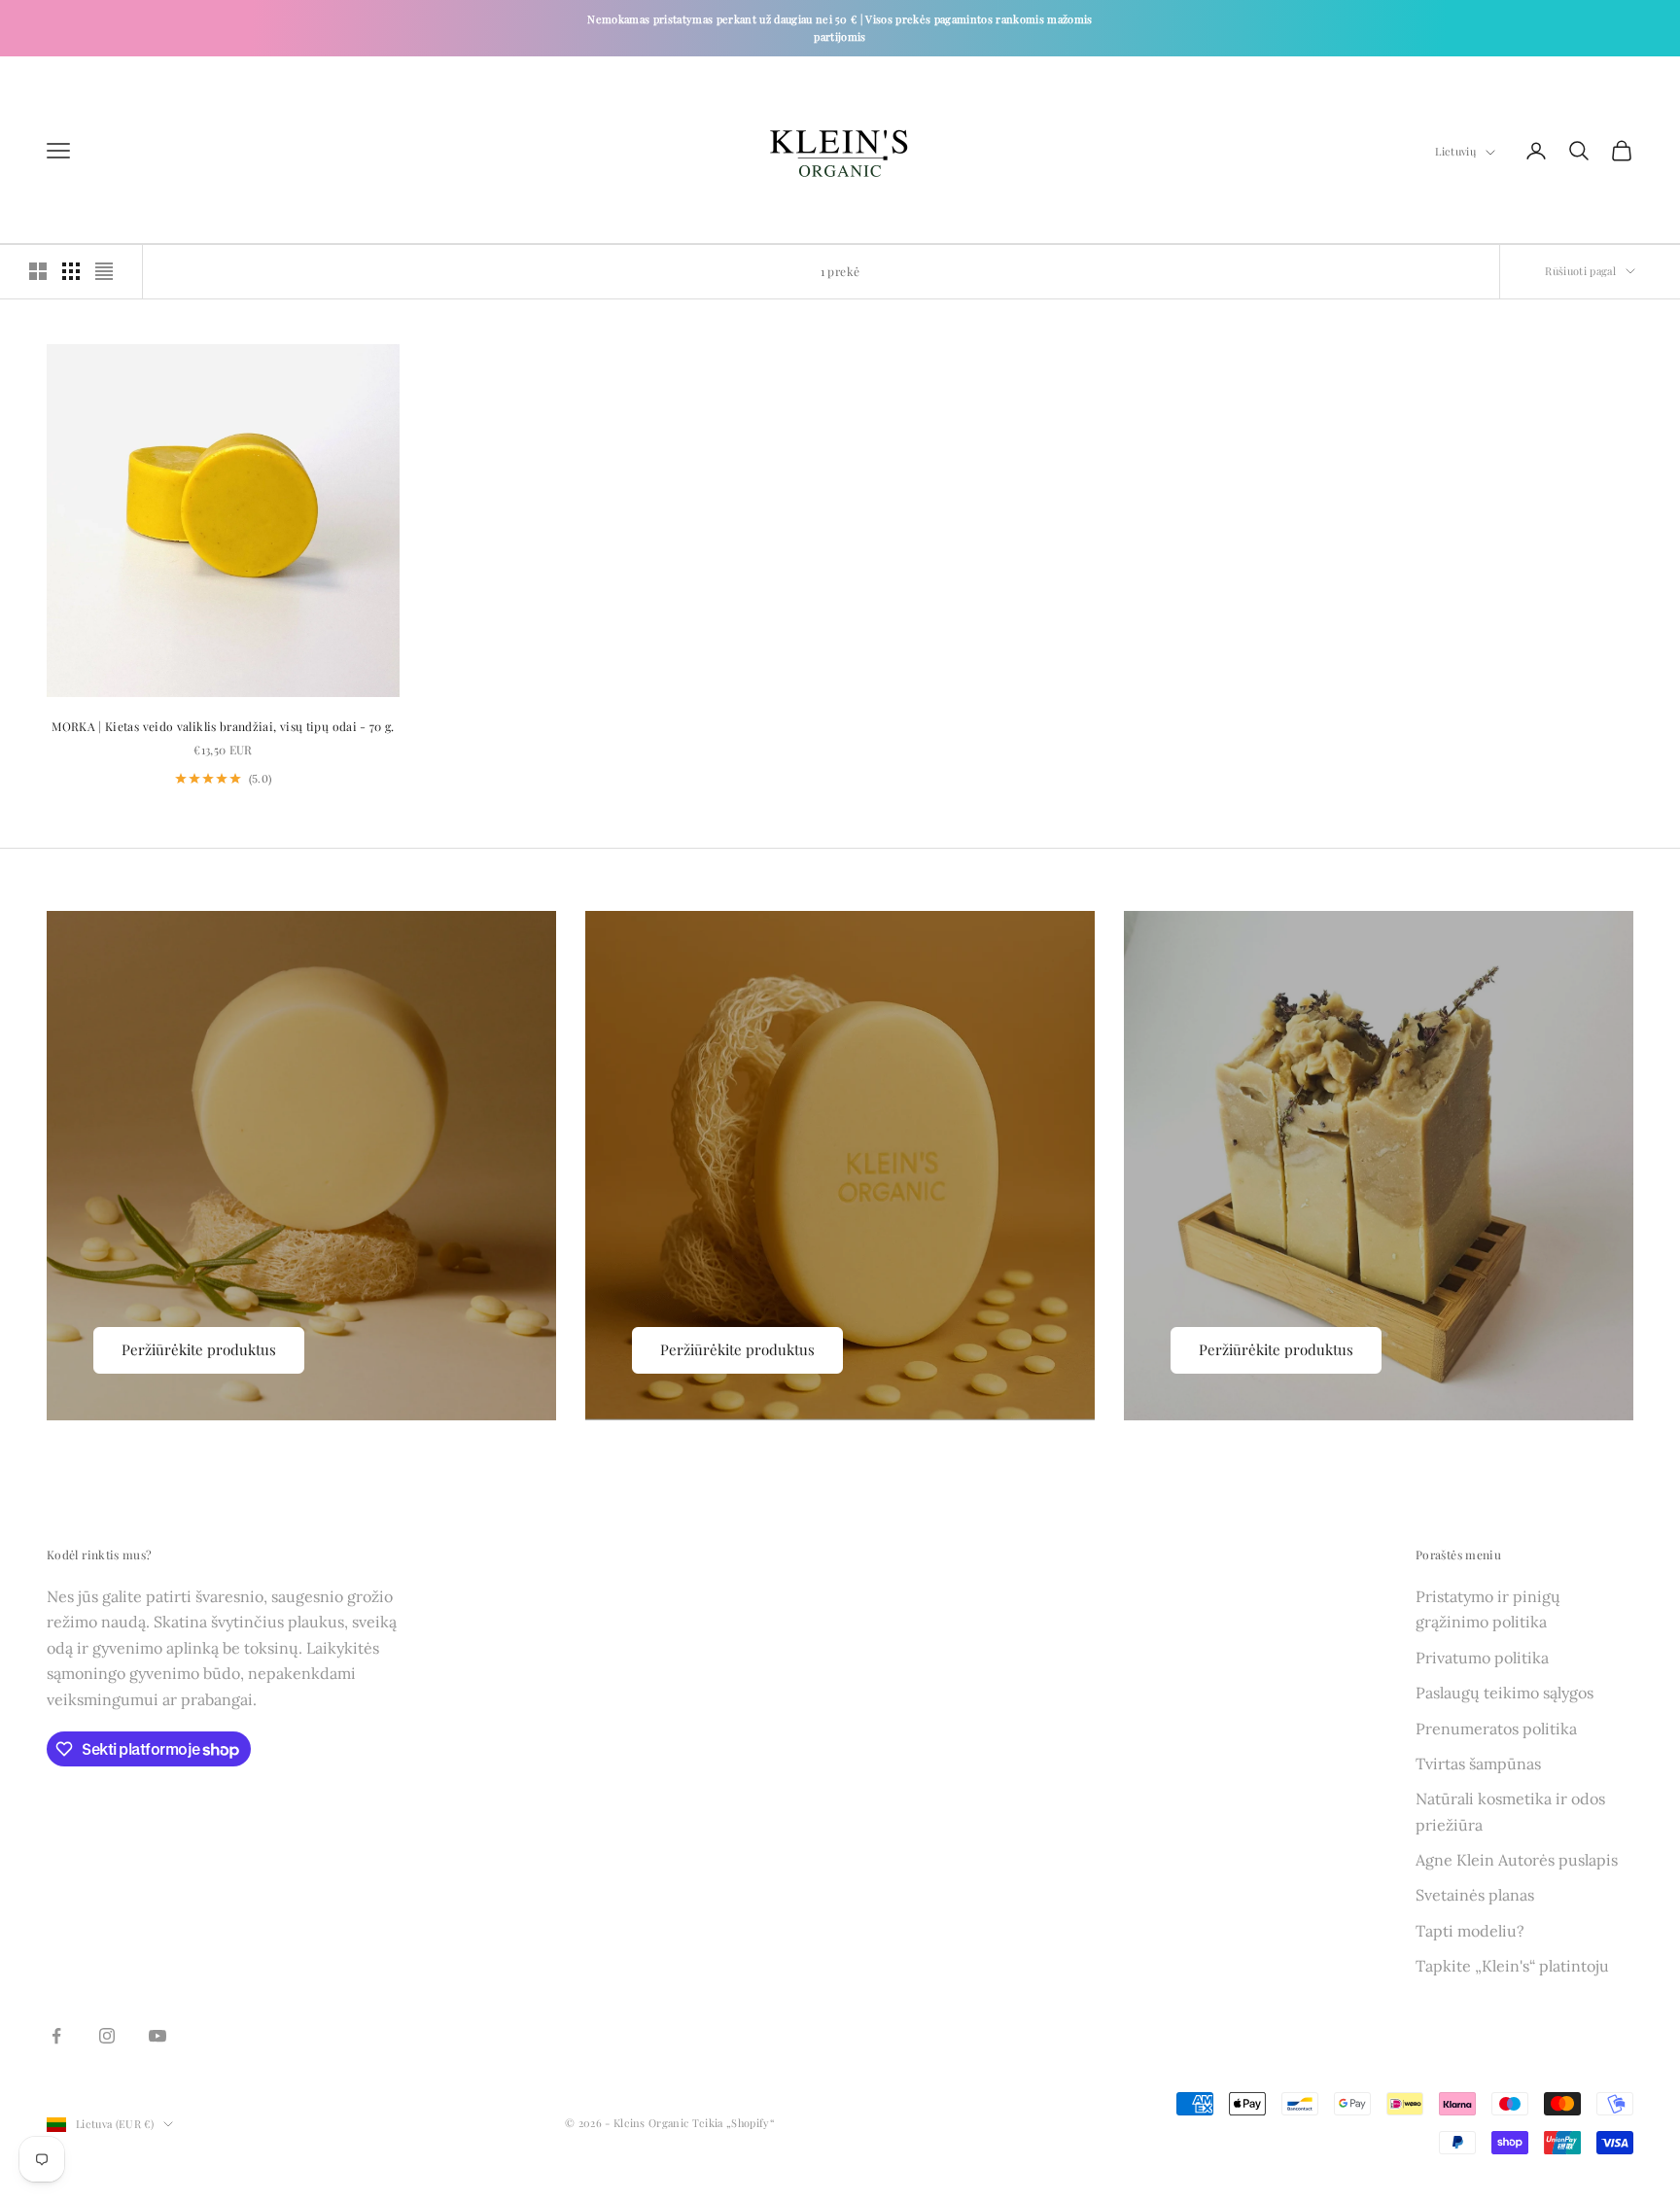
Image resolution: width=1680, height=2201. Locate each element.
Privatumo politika (1482, 1658)
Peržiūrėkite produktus (199, 1349)
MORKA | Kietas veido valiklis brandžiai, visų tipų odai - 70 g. (223, 726)
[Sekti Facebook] (56, 2036)
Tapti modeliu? (1470, 1931)
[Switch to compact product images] (104, 271)
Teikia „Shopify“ (734, 2123)
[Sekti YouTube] (157, 2036)
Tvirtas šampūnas (1478, 1764)
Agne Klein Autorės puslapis (1517, 1860)
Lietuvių (1455, 152)
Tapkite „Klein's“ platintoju (1512, 1966)
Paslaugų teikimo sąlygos (1505, 1693)
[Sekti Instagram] (107, 2036)
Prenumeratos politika (1496, 1729)
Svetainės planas (1475, 1895)
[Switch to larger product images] (38, 271)
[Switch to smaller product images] (71, 271)
